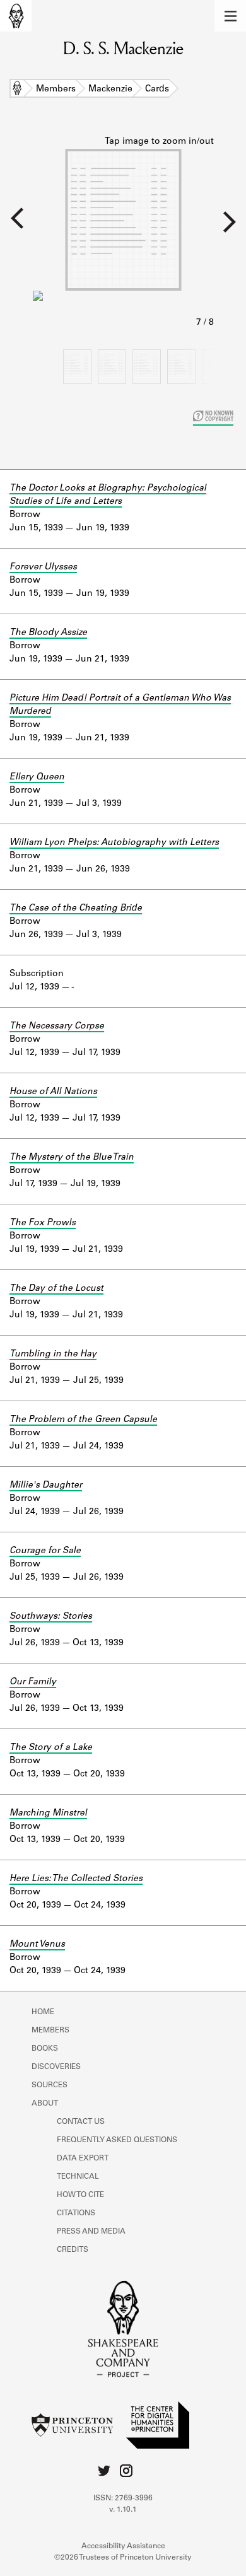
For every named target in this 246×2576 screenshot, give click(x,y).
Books (45, 2049)
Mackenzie (110, 90)
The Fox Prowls (43, 1223)
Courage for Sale (45, 1551)
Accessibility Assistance (123, 2546)
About (45, 2104)
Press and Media (91, 2232)
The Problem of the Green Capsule (83, 1420)
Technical (78, 2177)
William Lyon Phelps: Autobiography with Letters (114, 843)
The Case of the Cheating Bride (76, 909)
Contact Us (81, 2122)
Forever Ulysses (43, 568)
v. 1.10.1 (123, 2510)
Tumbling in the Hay (53, 1355)
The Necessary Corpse (57, 1027)
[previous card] (16, 226)
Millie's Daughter (46, 1486)
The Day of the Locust (56, 1289)
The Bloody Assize (48, 633)
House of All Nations (53, 1092)
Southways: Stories (51, 1617)
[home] (16, 16)
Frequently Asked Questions (117, 2140)
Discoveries (56, 2067)
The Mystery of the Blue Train (72, 1158)
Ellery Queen (37, 778)
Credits (73, 2250)
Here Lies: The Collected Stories (76, 1879)
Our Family (33, 1682)
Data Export (83, 2159)
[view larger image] (123, 233)
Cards (157, 90)
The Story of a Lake (51, 1748)
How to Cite (80, 2195)
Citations (76, 2213)
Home (17, 90)
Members (56, 90)
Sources (50, 2085)
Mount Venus (37, 1945)
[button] (230, 16)
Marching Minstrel (48, 1814)
